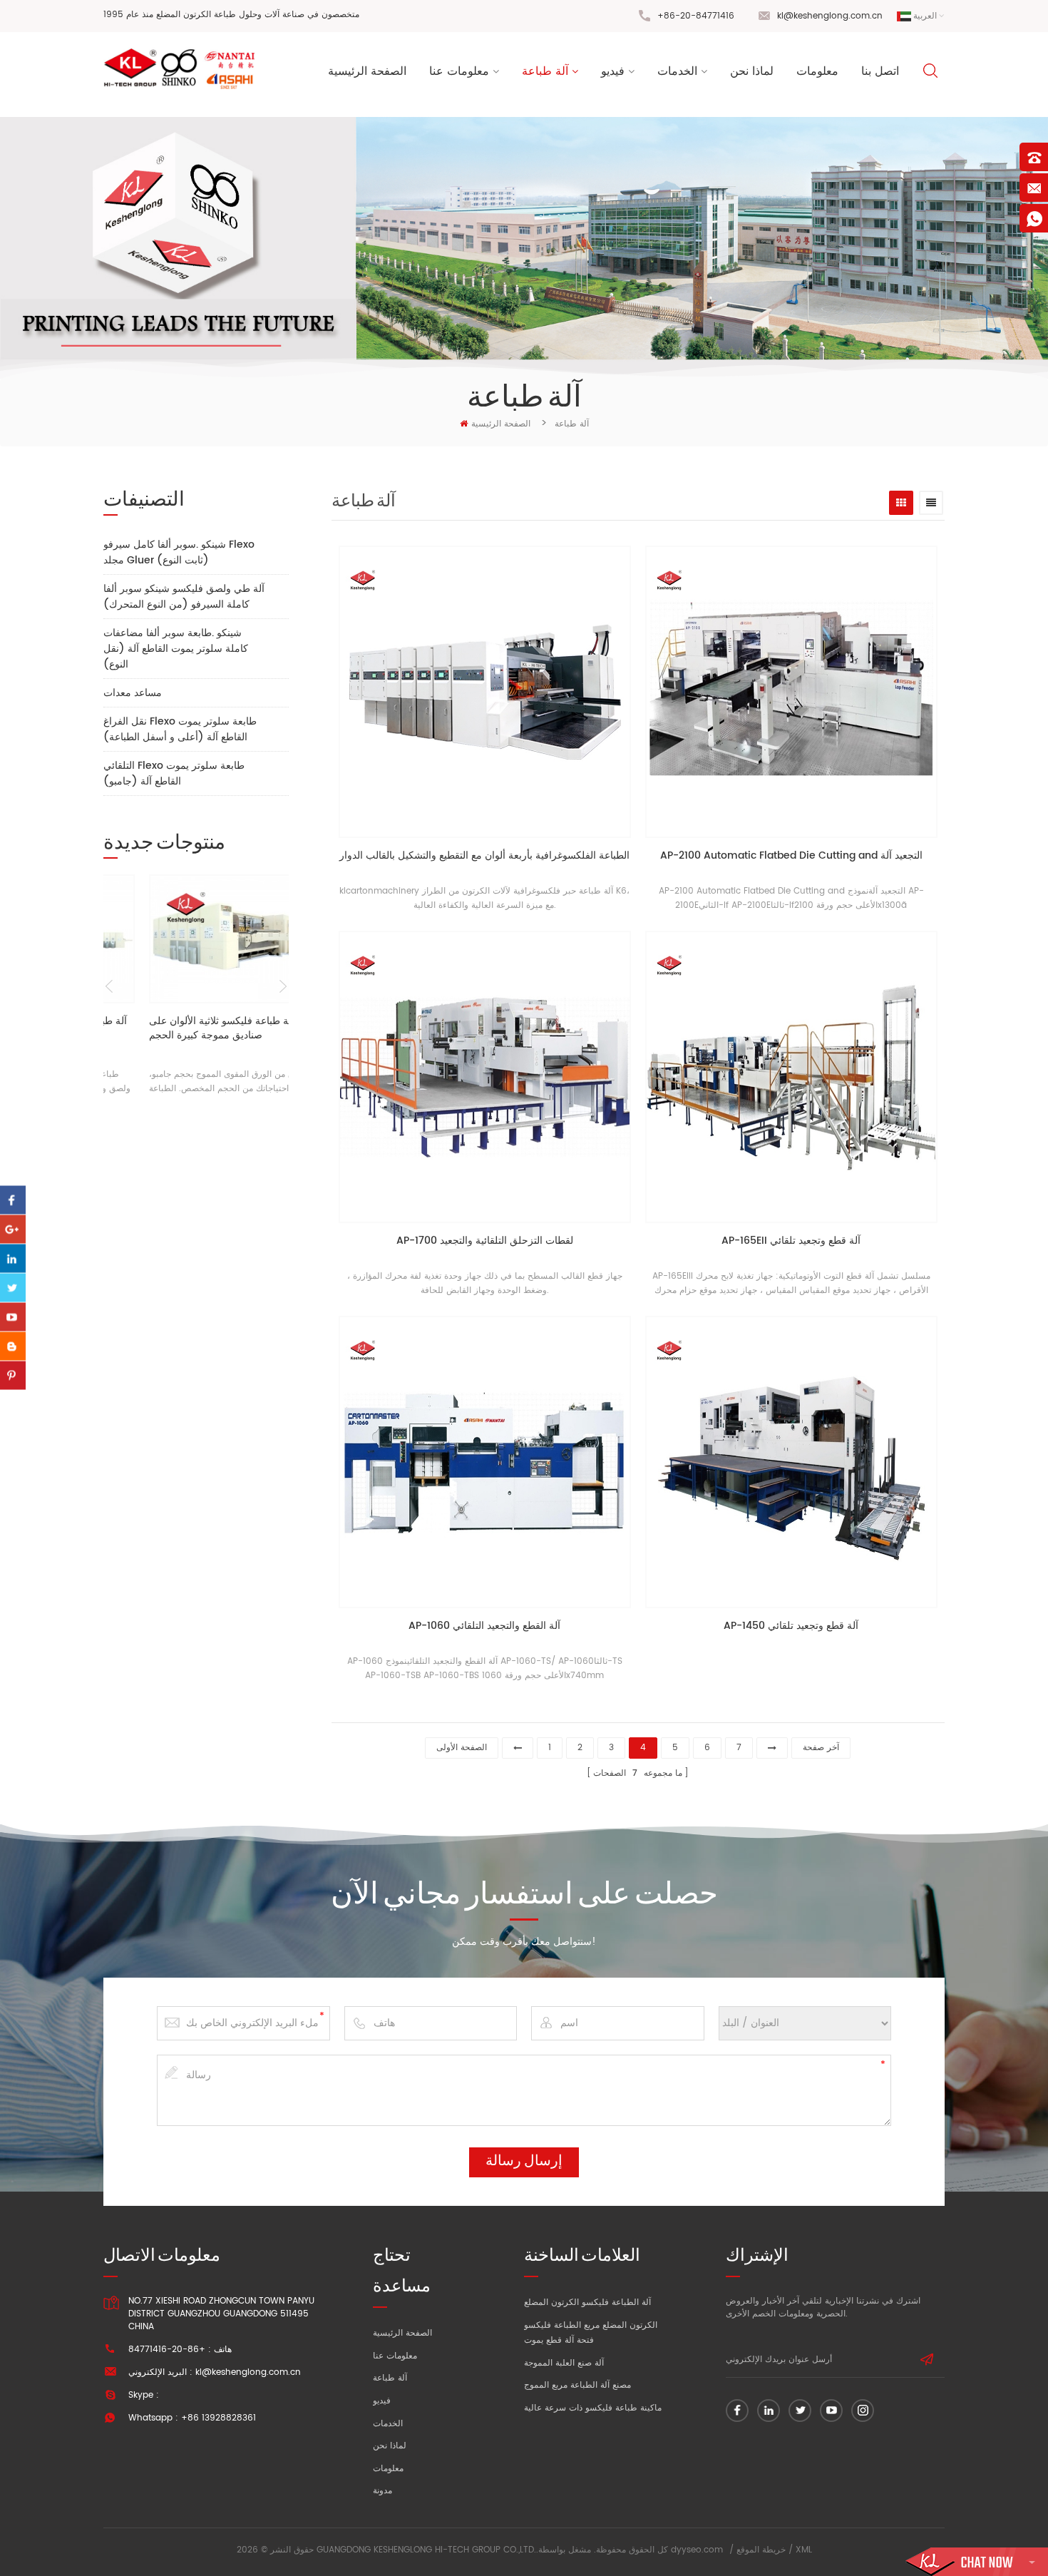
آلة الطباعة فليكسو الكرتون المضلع (587, 2302)
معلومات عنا (459, 71)
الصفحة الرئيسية (367, 71)
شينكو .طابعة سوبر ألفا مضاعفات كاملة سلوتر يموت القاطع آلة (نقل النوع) (176, 649)
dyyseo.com (697, 2550)
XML (804, 2550)
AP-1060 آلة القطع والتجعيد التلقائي (484, 1626)
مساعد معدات (133, 693)
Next (283, 986)
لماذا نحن (752, 71)
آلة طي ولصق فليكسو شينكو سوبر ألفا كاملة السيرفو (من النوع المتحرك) (184, 597)
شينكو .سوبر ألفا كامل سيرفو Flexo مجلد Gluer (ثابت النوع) (179, 552)
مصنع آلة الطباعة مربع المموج (577, 2385)
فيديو (613, 71)
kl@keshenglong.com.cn (830, 16)
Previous (109, 986)
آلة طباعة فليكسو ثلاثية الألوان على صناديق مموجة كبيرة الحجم (183, 1029)
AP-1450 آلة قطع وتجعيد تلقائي (791, 1626)
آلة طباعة (545, 71)
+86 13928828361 (219, 2418)
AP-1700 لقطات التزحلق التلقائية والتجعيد (485, 1241)
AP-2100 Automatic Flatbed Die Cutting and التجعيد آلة (791, 856)
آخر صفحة (821, 1748)
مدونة (382, 2491)
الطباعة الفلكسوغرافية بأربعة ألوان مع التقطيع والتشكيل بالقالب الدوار (484, 856)
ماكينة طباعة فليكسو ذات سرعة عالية (593, 2408)
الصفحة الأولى (462, 1748)
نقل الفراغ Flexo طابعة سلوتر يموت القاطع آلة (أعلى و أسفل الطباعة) (180, 729)
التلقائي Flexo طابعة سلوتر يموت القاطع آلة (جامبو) (174, 773)
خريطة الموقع (761, 2550)
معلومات (817, 71)
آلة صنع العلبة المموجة (564, 2363)
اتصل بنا (880, 71)
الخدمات (677, 71)
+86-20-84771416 (696, 16)
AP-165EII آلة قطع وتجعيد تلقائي (791, 1241)
